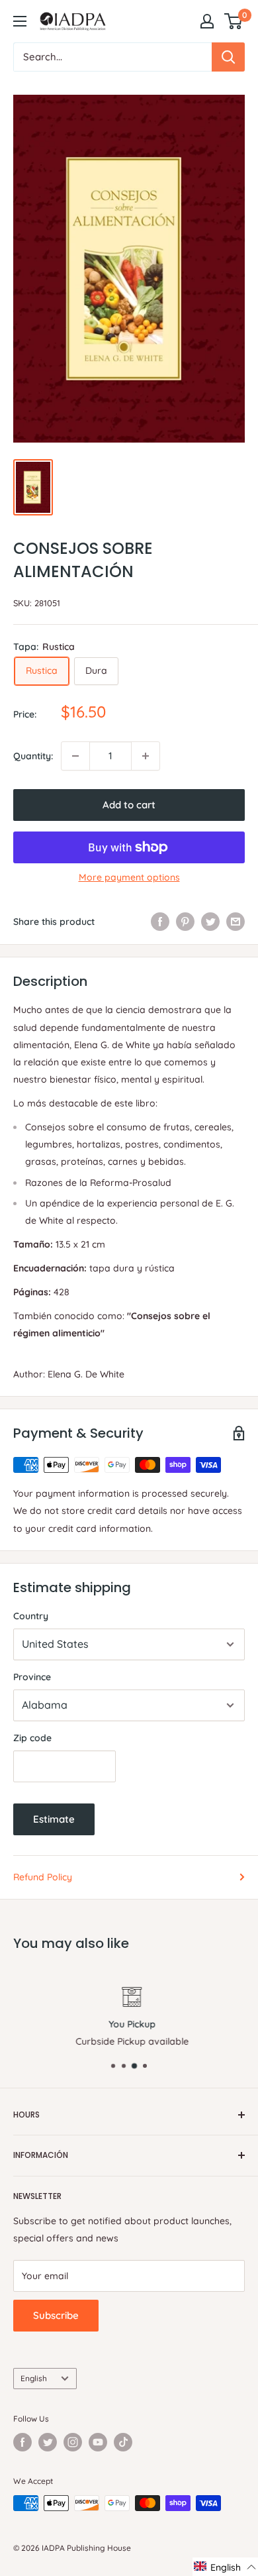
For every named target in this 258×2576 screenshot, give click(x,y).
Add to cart (129, 805)
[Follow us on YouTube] (98, 2442)
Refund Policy (43, 1877)
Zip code (32, 1738)
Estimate (54, 1819)
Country (31, 1616)
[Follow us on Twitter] (48, 2442)
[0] (234, 21)
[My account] (207, 21)
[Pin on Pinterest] (185, 922)
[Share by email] (236, 922)
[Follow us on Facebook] (22, 2442)
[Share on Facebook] (160, 922)
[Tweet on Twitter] (210, 922)
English (34, 2378)
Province (32, 1677)
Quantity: (33, 756)
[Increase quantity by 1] (146, 756)
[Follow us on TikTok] (123, 2442)
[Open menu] (20, 21)
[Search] (228, 57)
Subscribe (56, 2315)
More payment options (129, 877)
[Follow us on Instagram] (73, 2442)
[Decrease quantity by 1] (75, 756)
